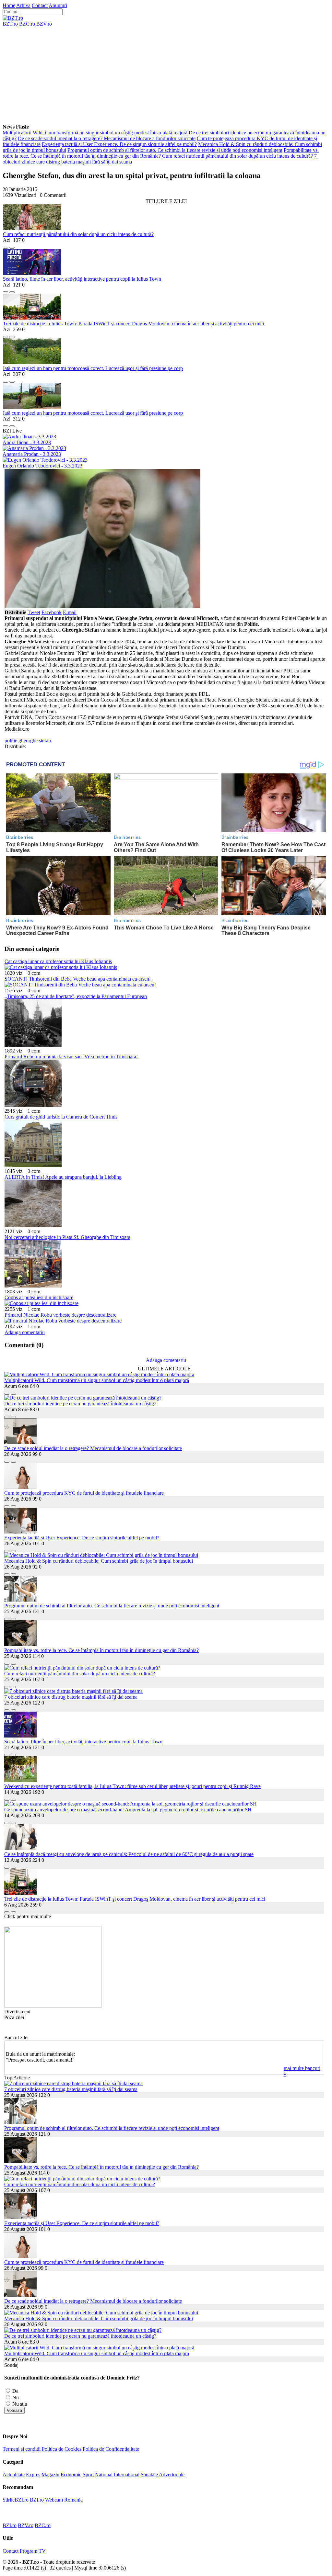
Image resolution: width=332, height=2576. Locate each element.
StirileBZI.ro (16, 2500)
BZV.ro (44, 24)
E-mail (70, 612)
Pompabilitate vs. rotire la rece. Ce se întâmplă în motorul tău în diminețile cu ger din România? (161, 153)
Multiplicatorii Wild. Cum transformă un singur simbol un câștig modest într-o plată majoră (95, 133)
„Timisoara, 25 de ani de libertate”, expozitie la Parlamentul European (76, 996)
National (104, 2475)
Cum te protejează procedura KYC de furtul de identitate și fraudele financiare (84, 1493)
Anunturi (58, 5)
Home (9, 5)
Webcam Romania (64, 2500)
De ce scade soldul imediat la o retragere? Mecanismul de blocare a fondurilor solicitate (107, 138)
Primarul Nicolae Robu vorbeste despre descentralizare (60, 1315)
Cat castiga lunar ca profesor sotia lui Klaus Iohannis (58, 961)
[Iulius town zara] (53, 2006)
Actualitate (14, 2475)
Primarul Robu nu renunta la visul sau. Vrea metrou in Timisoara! (71, 1057)
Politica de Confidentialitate (111, 2449)
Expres (33, 2475)
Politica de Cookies (62, 2449)
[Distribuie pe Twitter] (12, 246)
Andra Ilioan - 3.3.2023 (27, 442)
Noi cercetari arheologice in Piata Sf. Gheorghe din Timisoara (67, 1237)
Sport (88, 2475)
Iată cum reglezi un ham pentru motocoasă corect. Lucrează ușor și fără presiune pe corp (93, 368)
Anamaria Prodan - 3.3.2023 (32, 454)
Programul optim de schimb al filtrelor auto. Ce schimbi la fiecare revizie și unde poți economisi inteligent (175, 150)
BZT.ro (10, 24)
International (127, 2475)
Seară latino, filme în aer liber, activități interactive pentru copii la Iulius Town (82, 279)
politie (11, 741)
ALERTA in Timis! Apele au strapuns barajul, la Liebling (63, 1177)
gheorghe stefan (35, 741)
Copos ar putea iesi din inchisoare (39, 1297)
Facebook (52, 612)
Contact (40, 5)
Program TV (33, 2551)
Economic (71, 2475)
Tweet (34, 612)
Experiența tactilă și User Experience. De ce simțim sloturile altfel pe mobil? (119, 144)
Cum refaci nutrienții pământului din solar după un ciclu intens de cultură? (237, 156)
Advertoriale (172, 2475)
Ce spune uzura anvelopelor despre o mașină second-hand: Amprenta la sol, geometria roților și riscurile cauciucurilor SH (128, 1810)
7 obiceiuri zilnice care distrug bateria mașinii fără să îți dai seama (71, 1697)
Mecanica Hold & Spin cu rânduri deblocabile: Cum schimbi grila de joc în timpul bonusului (99, 1561)
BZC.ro (27, 24)
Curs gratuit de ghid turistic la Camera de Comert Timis (61, 1117)
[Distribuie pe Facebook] (6, 246)
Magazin (50, 2475)
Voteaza (14, 2410)
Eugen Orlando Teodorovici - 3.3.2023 (42, 466)
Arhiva (23, 5)
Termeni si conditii (22, 2449)
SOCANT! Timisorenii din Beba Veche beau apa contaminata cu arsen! (78, 979)
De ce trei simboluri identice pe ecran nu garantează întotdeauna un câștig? (80, 1404)
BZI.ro (37, 2500)
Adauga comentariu (25, 1332)
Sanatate (149, 2475)
